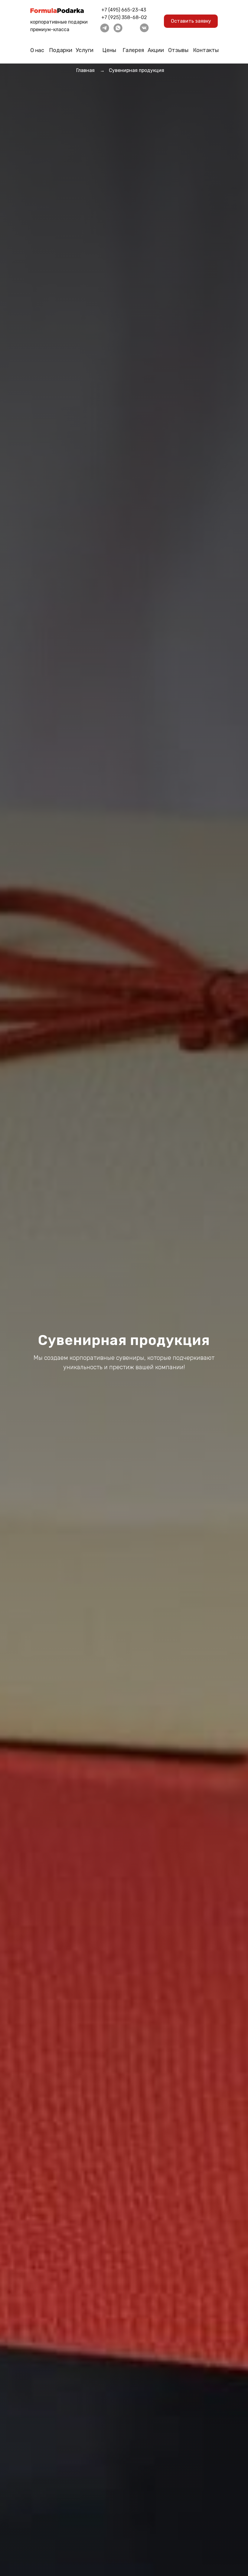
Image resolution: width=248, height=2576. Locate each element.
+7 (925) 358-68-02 (124, 17)
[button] (191, 21)
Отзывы (178, 50)
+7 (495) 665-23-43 (124, 10)
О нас (37, 50)
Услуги (85, 50)
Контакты (206, 50)
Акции (156, 50)
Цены (109, 50)
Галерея (133, 50)
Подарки (61, 50)
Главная (85, 70)
